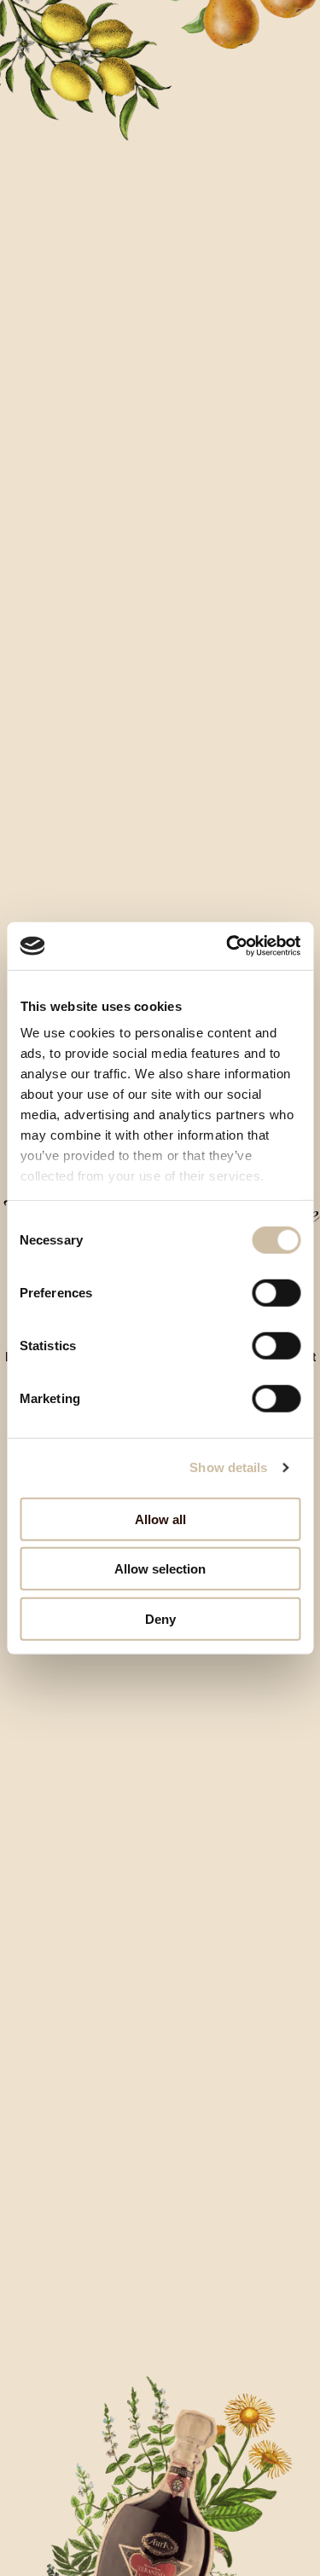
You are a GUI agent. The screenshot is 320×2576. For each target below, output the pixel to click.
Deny (160, 1618)
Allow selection (160, 1569)
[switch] (276, 1292)
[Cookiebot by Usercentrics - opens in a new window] (228, 946)
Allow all (160, 1519)
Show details (228, 1467)
